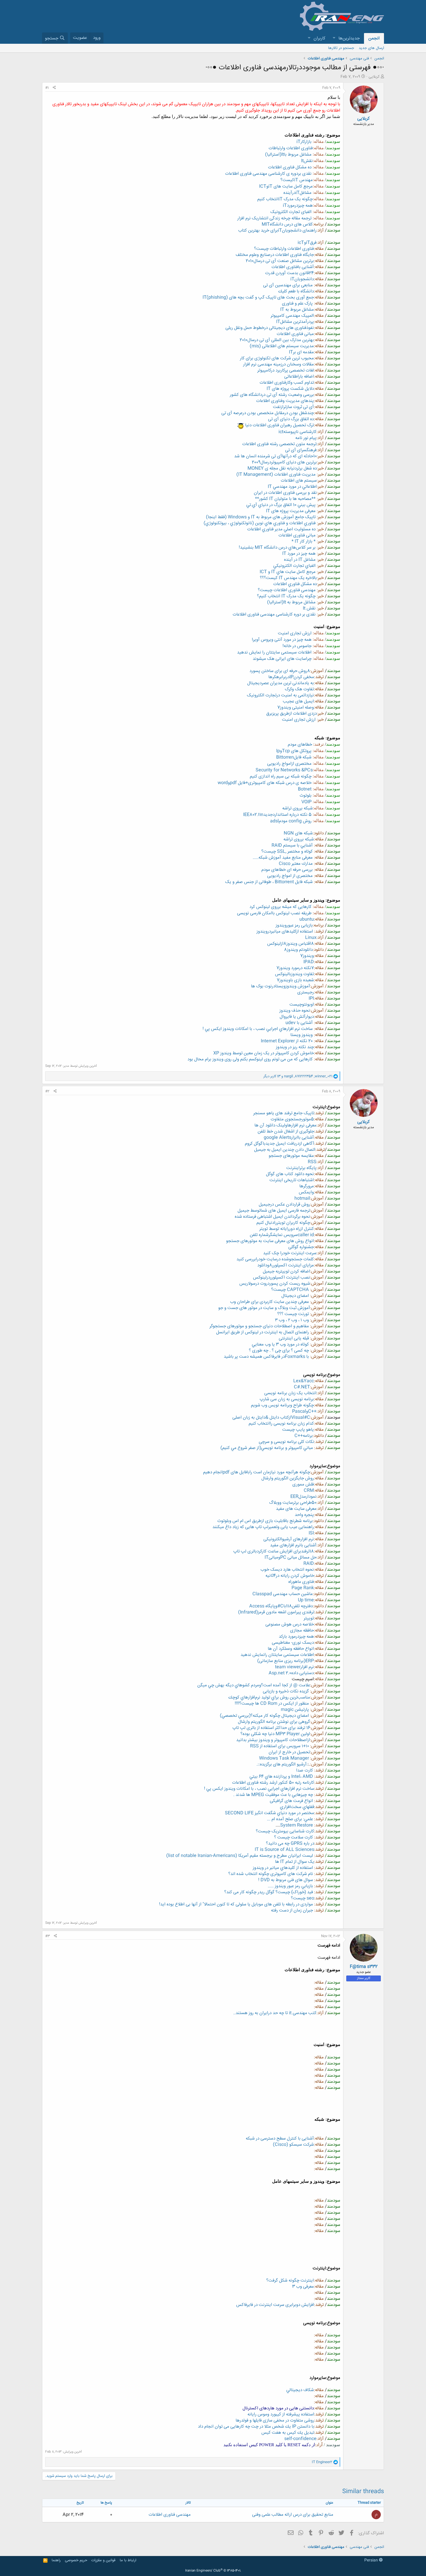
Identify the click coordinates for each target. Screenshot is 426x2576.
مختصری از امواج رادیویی (290, 876)
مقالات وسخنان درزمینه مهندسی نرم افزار (278, 364)
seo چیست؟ (303, 1898)
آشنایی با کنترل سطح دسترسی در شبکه (280, 2139)
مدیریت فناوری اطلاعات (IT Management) (276, 475)
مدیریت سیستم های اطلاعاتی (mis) (282, 346)
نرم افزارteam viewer (294, 1667)
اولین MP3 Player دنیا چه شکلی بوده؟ (275, 1734)
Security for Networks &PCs (284, 770)
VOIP (306, 802)
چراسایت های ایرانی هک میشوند (282, 659)
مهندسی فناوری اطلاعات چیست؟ (287, 590)
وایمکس (306, 1192)
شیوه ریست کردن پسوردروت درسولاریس (275, 1284)
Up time (306, 1600)
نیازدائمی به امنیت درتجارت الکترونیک (280, 695)
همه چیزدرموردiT (298, 206)
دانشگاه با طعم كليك (296, 291)
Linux (311, 938)
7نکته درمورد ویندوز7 (295, 968)
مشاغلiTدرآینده (297, 193)
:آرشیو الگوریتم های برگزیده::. (282, 1764)
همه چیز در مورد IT (299, 554)
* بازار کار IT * (304, 541)
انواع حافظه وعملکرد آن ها (291, 1649)
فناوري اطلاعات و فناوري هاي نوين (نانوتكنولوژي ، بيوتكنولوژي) (260, 523)
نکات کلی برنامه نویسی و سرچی (286, 1442)
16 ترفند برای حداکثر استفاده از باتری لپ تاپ (271, 1728)
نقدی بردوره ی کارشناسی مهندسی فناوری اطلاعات (268, 174)
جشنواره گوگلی (301, 1247)
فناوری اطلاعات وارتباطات (291, 148)
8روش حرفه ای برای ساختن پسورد (280, 671)
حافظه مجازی (302, 1631)
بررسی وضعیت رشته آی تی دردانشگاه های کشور (272, 395)
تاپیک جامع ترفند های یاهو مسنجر (284, 1113)
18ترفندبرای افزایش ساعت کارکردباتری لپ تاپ (274, 1551)
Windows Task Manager (284, 1758)
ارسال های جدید (371, 48)
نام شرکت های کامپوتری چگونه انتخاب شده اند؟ (271, 1874)
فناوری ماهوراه (301, 1582)
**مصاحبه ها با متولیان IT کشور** (285, 499)
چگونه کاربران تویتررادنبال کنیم (283, 1223)
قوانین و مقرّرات (103, 2560)
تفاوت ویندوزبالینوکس (294, 974)
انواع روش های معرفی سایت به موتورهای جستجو (270, 1241)
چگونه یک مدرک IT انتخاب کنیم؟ (286, 596)
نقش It (309, 608)
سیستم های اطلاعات (299, 481)
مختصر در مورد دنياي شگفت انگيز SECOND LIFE (270, 1813)
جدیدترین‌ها (349, 38)
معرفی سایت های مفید (296, 1509)
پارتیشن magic (295, 1710)
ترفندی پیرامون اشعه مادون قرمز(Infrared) (276, 1612)
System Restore (297, 1825)
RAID (309, 1564)
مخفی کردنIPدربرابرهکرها (291, 677)
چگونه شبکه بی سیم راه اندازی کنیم (281, 777)
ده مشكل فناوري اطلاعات (295, 584)
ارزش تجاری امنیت (295, 633)
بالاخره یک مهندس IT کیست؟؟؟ (288, 578)
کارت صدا (305, 1771)
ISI (311, 1533)
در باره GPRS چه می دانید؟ (290, 1844)
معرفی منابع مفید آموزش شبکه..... (283, 858)
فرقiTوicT (307, 243)
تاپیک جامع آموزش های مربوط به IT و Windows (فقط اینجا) (261, 517)
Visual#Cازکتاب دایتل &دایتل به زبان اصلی (271, 1418)
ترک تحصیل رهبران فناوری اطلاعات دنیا (279, 425)
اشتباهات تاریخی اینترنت (292, 1180)
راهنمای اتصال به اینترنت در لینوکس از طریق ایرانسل (263, 1332)
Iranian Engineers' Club (213, 2571)
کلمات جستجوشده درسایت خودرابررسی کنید (275, 1259)
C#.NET (302, 1387)
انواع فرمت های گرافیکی (291, 1801)
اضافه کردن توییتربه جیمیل (286, 1271)
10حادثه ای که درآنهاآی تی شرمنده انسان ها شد (275, 456)
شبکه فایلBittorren (294, 757)
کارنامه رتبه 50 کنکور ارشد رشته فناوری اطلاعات (273, 1783)
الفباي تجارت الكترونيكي (295, 566)
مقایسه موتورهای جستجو (291, 1156)
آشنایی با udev (299, 1023)
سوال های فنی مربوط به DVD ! (286, 1880)
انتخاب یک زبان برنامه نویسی (290, 1393)
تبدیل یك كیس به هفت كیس (288, 2433)
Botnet (305, 789)
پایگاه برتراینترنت (301, 1168)
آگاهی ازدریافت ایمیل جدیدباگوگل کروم (280, 1144)
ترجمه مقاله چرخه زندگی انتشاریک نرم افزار (274, 218)
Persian (372, 2560)
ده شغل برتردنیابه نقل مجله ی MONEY (282, 468)
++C (312, 1411)
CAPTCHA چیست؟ (290, 1290)
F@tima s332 (364, 1967)
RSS (312, 1162)
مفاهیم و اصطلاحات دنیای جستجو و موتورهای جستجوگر (259, 1326)
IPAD (309, 962)
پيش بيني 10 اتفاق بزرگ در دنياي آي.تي (281, 505)
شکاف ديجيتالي (300, 2390)
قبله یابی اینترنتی (294, 1338)
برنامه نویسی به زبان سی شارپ (287, 1399)
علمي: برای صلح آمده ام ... (290, 1819)
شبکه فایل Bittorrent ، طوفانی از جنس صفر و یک (269, 882)
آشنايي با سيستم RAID (292, 845)
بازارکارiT (304, 142)
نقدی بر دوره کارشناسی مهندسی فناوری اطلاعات (274, 615)
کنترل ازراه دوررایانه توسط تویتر (287, 1229)
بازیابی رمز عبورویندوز (294, 925)
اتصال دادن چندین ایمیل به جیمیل (285, 1150)
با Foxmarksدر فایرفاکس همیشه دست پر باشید (266, 1357)
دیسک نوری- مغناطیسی (293, 1643)
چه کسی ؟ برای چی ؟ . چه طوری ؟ (279, 1351)
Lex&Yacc (304, 1381)
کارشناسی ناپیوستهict (297, 432)
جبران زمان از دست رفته (292, 1910)
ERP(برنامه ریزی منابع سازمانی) (286, 1661)
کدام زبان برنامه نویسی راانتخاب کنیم (281, 1424)
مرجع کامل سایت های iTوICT (286, 186)
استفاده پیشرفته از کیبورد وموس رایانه (281, 2414)
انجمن (374, 38)
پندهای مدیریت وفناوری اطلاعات (285, 401)
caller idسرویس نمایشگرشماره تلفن (282, 1235)
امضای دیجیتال (295, 1296)
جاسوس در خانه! (297, 646)
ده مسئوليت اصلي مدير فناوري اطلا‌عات (281, 529)
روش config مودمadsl (291, 821)
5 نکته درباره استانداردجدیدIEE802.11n (277, 815)
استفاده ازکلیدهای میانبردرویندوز (285, 932)
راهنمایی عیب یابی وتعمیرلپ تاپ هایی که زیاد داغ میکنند (263, 1527)
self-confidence (300, 2439)
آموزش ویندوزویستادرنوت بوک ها (281, 986)
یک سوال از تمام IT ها (295, 1862)
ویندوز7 (307, 956)
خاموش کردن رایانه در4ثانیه (290, 1576)
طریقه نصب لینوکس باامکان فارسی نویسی (274, 913)
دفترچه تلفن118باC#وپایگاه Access (281, 1606)
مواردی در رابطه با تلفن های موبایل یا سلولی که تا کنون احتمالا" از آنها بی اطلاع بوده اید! (236, 1904)
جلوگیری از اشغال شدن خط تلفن (286, 1132)
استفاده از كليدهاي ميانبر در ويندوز (283, 1868)
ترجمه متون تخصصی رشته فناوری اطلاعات (279, 444)
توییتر (309, 1618)
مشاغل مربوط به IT (297, 310)
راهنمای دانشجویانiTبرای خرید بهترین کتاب (277, 231)
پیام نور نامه (306, 438)
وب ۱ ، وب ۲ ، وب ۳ (292, 1320)
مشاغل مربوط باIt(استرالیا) (288, 155)
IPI (311, 998)
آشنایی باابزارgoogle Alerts (289, 1138)
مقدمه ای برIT (301, 352)
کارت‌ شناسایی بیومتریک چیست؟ (285, 1831)
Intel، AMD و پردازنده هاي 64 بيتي (281, 1777)
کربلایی (374, 77)
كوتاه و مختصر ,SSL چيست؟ (287, 852)
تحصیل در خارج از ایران (289, 1752)
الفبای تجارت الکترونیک (291, 212)
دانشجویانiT (302, 279)
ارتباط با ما (128, 2560)
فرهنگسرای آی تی (301, 450)
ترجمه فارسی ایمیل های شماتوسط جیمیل (274, 1211)
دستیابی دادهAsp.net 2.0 (291, 1673)
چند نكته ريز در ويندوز (295, 1047)
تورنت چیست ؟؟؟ (293, 1314)
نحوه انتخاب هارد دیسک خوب (287, 1570)
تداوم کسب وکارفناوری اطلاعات (287, 383)
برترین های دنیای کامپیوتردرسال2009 (284, 462)
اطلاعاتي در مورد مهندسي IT (292, 487)
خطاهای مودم (300, 745)
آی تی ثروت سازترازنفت (293, 407)
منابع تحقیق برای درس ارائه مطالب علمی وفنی (293, 2515)
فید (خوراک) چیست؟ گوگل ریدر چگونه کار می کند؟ (269, 1892)
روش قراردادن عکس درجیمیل (284, 1205)
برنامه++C (304, 1436)
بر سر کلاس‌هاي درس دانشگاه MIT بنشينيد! (277, 548)
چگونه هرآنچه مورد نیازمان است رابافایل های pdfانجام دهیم (257, 1472)
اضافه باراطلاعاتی (299, 377)
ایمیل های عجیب (298, 701)
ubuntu (307, 919)
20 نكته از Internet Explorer (287, 1041)
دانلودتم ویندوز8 (298, 950)
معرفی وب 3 (303, 2287)
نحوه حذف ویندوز (295, 1011)
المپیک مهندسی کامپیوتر (292, 316)
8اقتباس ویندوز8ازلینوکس (291, 944)
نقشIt (307, 161)
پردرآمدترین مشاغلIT (295, 322)
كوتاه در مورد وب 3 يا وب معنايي (280, 1345)
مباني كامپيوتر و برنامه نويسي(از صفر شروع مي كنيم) (267, 1448)
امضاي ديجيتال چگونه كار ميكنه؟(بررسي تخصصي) (264, 1716)
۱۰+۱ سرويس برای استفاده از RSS (280, 1746)
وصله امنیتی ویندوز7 (296, 708)
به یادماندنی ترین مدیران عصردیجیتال (281, 683)
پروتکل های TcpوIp (294, 751)
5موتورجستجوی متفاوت (292, 1119)
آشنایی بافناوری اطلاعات (293, 267)
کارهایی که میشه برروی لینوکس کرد (281, 907)
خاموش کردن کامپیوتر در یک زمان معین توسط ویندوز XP (264, 1053)
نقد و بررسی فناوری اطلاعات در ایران (285, 493)
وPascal (300, 1411)
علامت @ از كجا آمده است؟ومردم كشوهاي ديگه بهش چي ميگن (254, 1685)
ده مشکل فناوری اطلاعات (290, 167)
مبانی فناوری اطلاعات (295, 334)
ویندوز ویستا (302, 1035)
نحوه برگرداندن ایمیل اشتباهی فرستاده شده (272, 1217)
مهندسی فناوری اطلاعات (170, 2515)
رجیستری (306, 992)
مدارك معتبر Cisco (296, 864)
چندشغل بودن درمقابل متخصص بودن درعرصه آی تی (268, 413)
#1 (47, 88)
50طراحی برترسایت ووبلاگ (293, 1503)
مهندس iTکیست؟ (297, 180)
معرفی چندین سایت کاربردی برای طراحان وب (270, 1302)
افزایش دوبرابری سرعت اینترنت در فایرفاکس (275, 2305)
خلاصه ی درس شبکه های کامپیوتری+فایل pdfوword (265, 783)
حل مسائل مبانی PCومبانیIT (291, 1558)
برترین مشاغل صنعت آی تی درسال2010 (280, 261)
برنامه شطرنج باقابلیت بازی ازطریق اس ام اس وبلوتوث (265, 1521)
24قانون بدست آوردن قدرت (290, 273)
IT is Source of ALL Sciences (284, 1850)
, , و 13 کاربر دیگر (298, 1076)
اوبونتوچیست (302, 1005)
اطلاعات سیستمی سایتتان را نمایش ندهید (274, 652)
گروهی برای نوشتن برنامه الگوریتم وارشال (274, 1722)
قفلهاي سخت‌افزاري (297, 1807)
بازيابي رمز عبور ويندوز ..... (290, 1886)
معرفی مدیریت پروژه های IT (291, 511)
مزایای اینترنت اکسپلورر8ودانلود (286, 1265)
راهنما (56, 2560)
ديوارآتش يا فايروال (297, 1017)
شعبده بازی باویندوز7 (295, 980)
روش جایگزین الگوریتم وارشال (288, 1478)
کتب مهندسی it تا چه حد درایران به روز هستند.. (275, 2013)
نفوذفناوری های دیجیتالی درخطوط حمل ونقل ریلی (270, 328)
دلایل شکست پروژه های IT (290, 389)
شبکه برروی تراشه (297, 808)
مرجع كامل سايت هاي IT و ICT (288, 572)
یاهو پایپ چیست (298, 1430)
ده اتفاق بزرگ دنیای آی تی (291, 419)
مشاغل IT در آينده (300, 560)
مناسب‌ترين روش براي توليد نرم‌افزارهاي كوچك (269, 1697)
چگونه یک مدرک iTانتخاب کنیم (285, 199)
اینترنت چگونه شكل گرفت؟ (290, 2281)
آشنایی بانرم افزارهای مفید (293, 1545)
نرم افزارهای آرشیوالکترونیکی (289, 1539)
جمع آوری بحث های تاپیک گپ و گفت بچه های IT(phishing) (258, 297)
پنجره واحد (304, 1515)
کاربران (319, 38)
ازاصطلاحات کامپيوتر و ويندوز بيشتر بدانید (273, 1740)
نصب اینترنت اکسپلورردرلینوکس (282, 1278)
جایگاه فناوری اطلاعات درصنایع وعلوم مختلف (275, 255)
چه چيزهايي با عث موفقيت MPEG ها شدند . (273, 1795)
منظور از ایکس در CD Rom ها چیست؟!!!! (272, 1704)
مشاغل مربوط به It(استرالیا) (291, 602)
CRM (309, 1491)
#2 (47, 1091)
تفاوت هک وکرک (299, 689)
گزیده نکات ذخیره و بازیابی (286, 1691)
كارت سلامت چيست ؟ (294, 1837)
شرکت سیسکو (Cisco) (293, 2145)
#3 (48, 1936)
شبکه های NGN (298, 833)
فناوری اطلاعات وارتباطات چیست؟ (284, 249)
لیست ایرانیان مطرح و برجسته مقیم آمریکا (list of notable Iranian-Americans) (240, 1856)
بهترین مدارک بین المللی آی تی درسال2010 (277, 340)
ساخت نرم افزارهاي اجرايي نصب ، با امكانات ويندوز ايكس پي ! (258, 1029)
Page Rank (303, 1588)
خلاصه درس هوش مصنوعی (290, 1624)
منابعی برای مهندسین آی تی (288, 285)
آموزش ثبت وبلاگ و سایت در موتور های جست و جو (264, 1308)
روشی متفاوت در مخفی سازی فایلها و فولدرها (275, 2421)
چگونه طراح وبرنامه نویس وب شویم (282, 1405)
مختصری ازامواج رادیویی (289, 764)
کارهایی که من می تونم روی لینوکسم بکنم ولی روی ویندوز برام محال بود (250, 1059)
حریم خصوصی (76, 2560)
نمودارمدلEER (303, 1497)
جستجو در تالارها (341, 48)
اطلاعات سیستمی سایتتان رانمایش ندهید (277, 1655)
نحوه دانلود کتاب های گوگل (290, 1174)
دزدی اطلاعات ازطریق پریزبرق (292, 714)
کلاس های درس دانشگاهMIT (287, 224)
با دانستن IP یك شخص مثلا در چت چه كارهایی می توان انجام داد (256, 2427)
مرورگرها (307, 1186)
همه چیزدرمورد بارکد (296, 1637)
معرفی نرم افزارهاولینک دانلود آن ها (285, 1125)
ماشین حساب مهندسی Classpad (283, 1594)
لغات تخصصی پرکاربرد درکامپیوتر (286, 371)
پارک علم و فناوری (297, 304)
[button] (334, 38)
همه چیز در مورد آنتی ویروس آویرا (282, 640)
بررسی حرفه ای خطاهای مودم (287, 870)
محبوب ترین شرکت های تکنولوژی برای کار (277, 358)
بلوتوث (306, 796)
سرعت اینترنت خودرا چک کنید (290, 1253)
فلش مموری (303, 1484)
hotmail (302, 1198)
